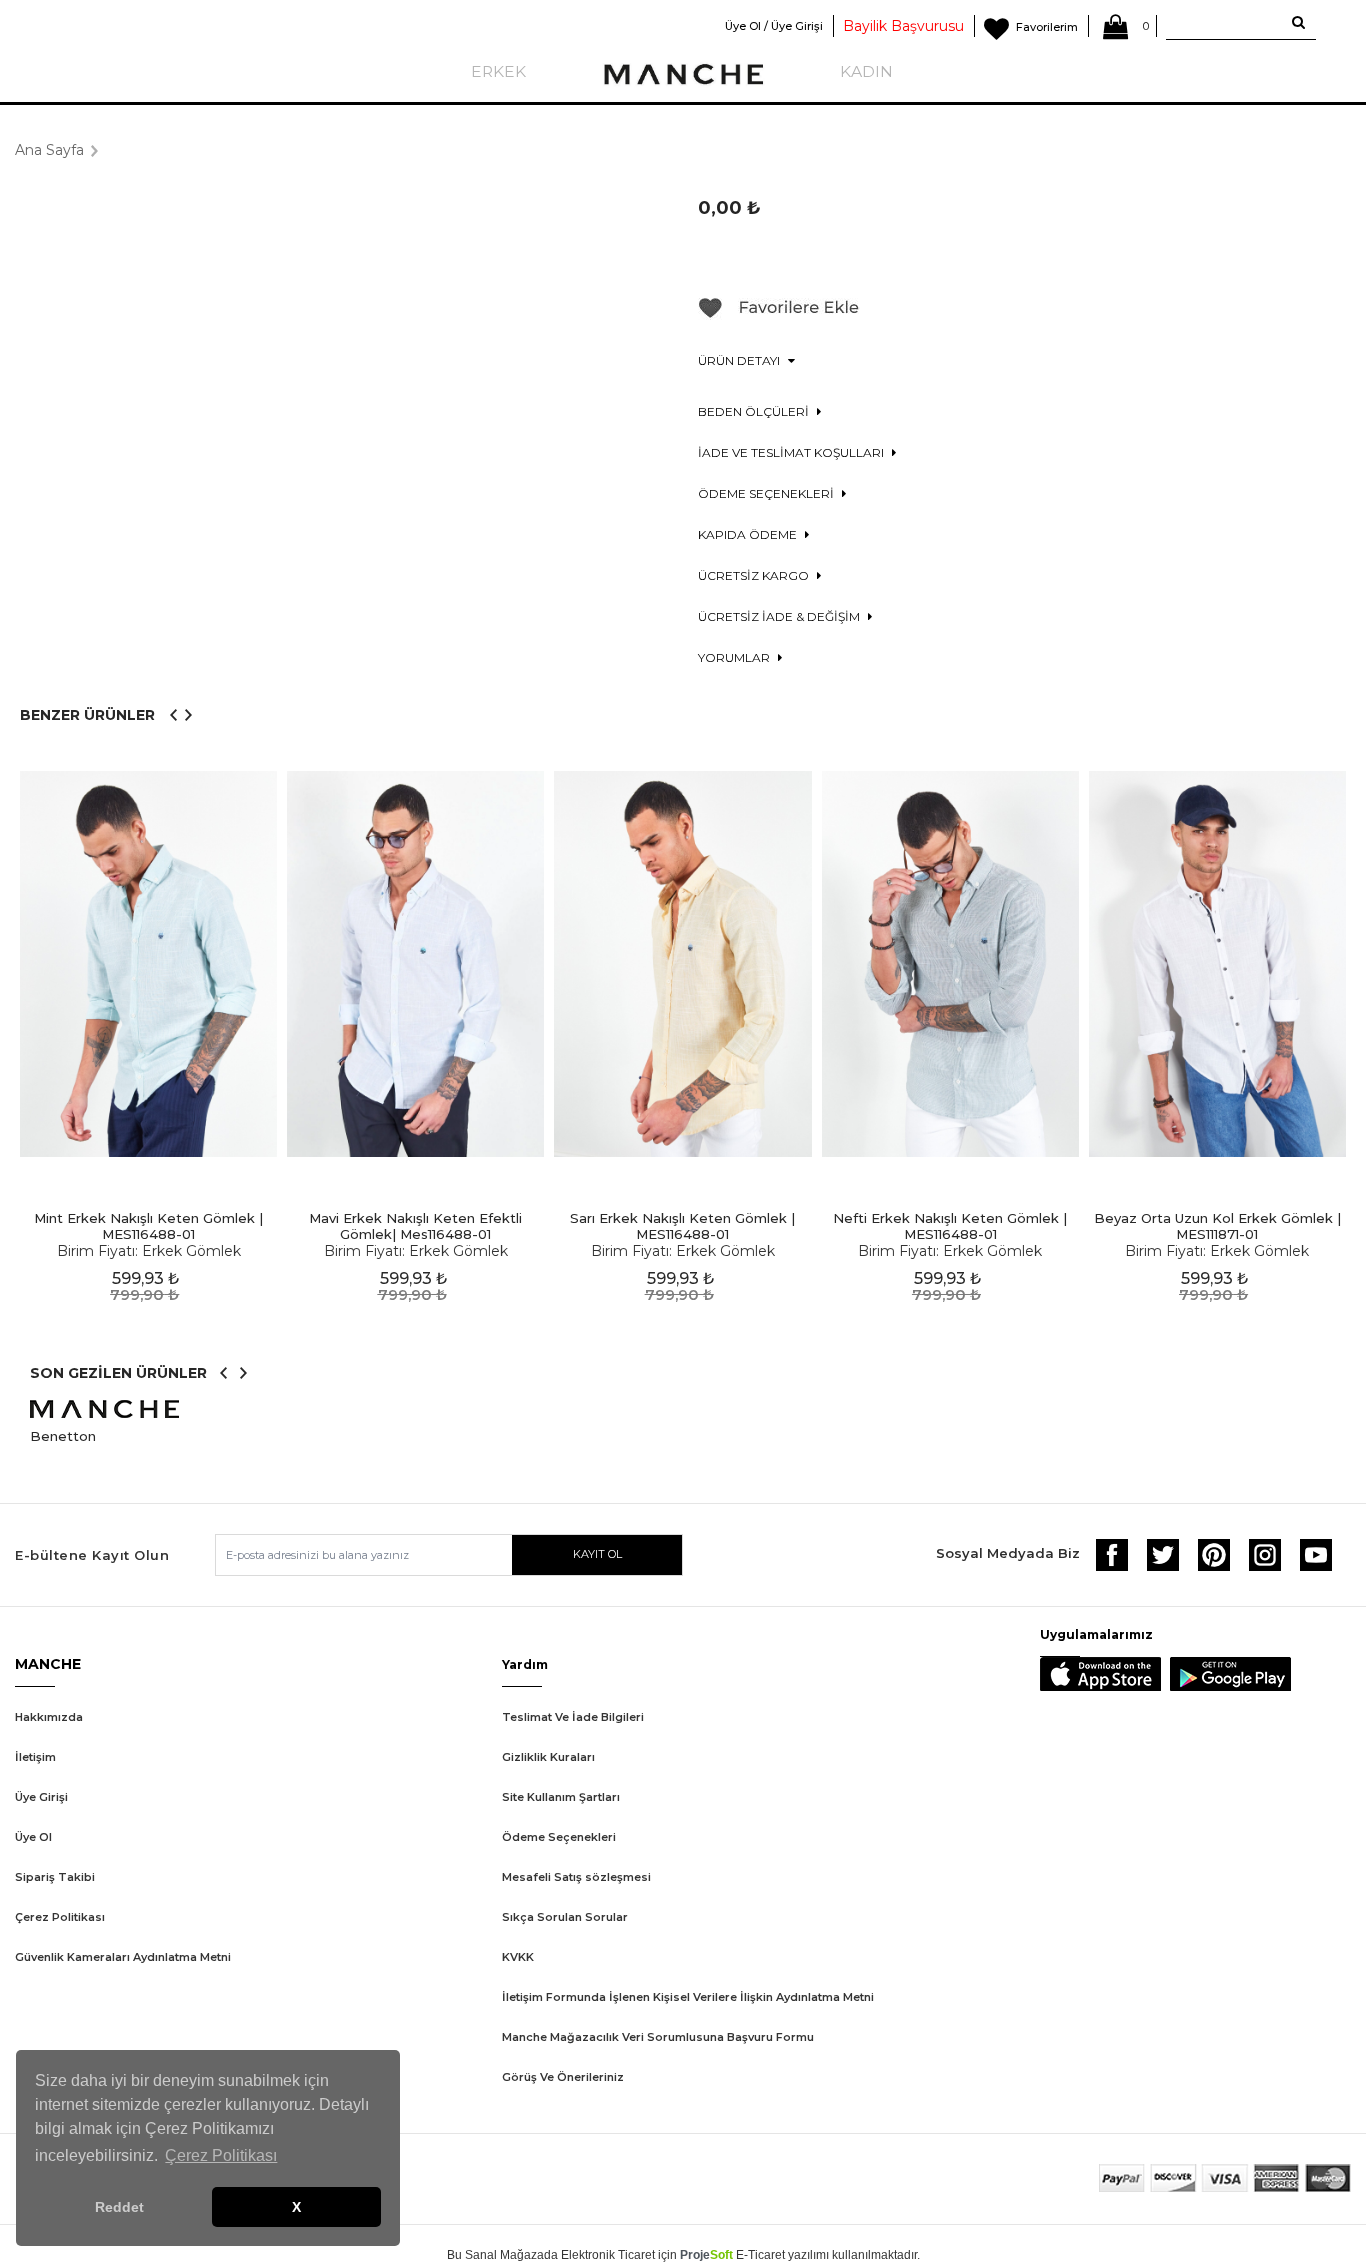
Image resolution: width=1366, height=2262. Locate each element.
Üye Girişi (41, 1797)
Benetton (63, 1436)
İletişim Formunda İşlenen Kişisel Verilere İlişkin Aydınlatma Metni (688, 1997)
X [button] (296, 2207)
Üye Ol (33, 1837)
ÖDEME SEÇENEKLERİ (767, 493)
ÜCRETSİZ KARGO (755, 575)
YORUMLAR (735, 657)
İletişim (35, 1757)
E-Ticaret (760, 2255)
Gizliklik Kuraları (548, 1757)
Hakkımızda (49, 1717)
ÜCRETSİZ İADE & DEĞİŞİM (780, 616)
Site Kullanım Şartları (561, 1797)
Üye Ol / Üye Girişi (774, 26)
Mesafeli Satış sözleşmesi (576, 1877)
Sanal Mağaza (504, 2255)
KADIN (866, 71)
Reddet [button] (119, 2207)
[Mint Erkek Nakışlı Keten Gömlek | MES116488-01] (148, 964)
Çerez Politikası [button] (221, 2155)
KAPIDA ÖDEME (749, 534)
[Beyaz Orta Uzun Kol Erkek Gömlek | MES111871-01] (1217, 964)
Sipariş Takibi (55, 1877)
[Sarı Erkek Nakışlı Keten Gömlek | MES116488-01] (682, 964)
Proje (706, 2255)
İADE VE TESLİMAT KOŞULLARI (792, 452)
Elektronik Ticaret (608, 2255)
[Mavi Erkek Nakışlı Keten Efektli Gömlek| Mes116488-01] (415, 964)
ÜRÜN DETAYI (740, 360)
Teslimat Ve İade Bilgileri (573, 1717)
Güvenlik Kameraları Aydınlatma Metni (123, 1957)
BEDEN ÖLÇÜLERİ (755, 411)
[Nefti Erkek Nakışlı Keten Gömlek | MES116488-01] (950, 964)
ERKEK (498, 71)
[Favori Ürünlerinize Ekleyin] (779, 315)
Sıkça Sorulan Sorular (565, 1917)
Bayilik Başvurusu (903, 26)
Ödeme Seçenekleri (559, 1837)
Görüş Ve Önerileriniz (563, 2077)
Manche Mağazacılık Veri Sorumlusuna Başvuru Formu (658, 2037)
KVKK (518, 1957)
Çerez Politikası (60, 1917)
